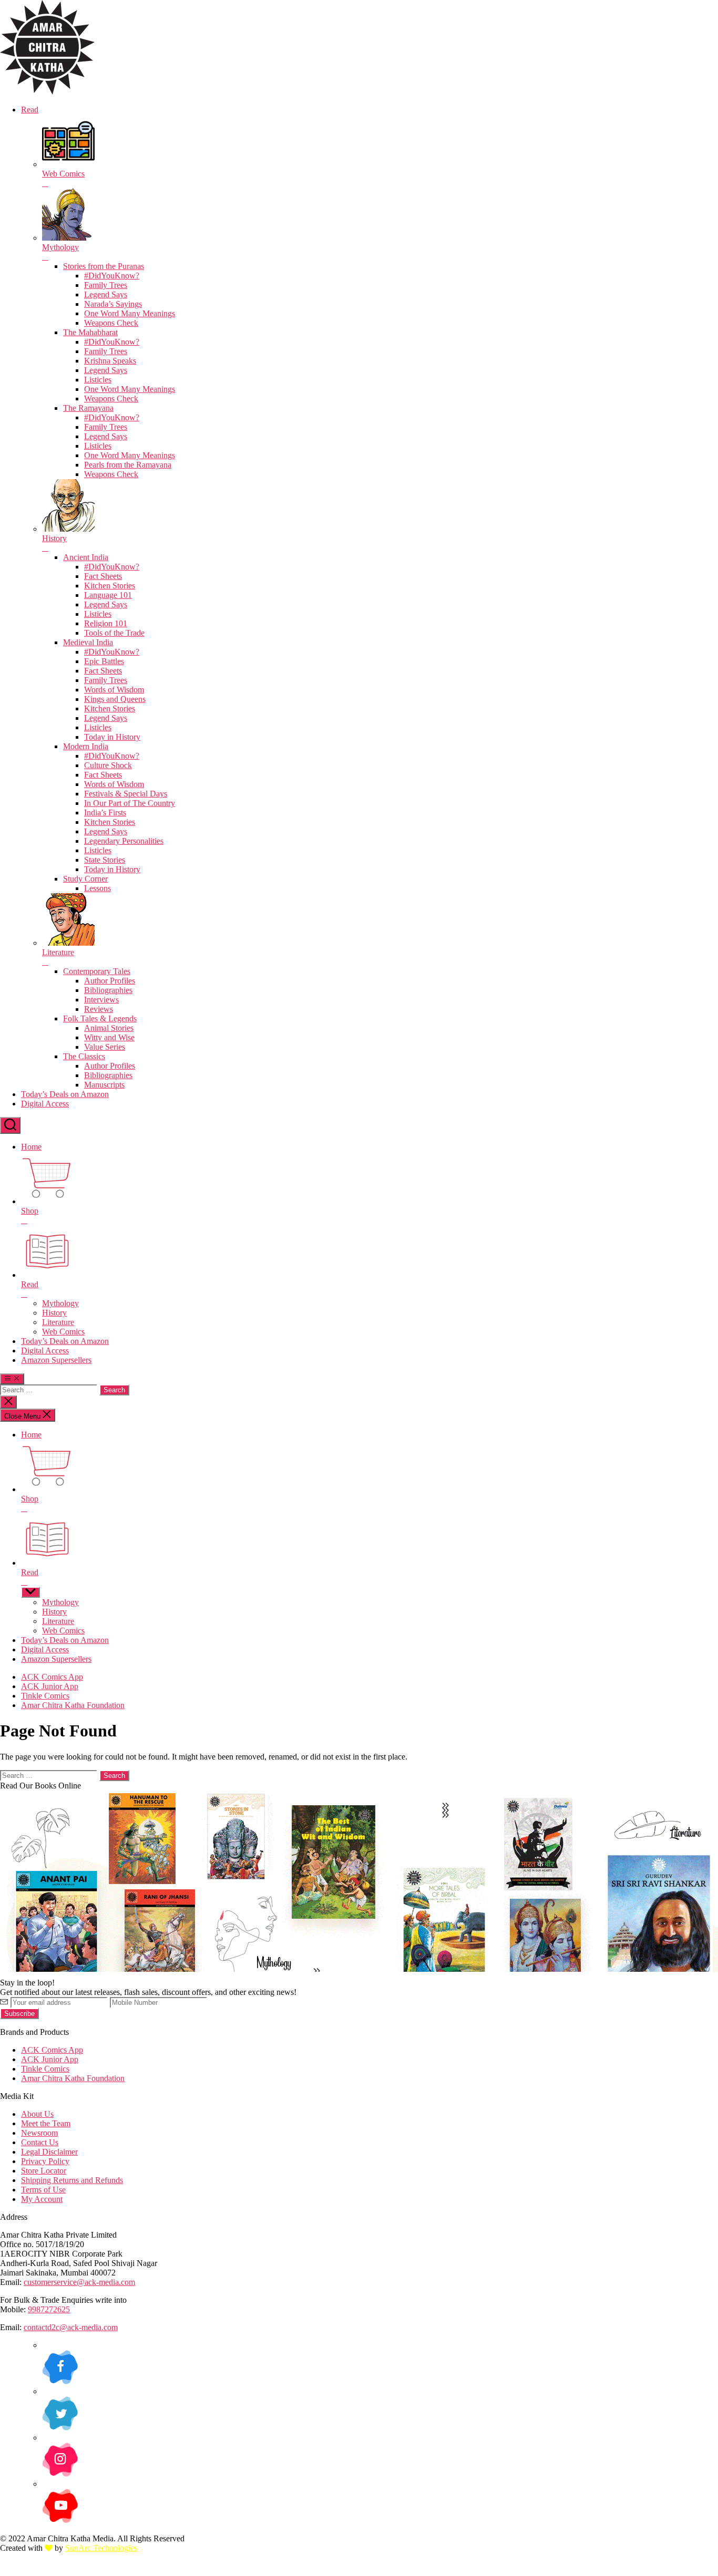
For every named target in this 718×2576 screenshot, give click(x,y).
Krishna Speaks (110, 361)
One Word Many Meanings (130, 313)
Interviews (101, 1000)
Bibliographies (108, 990)
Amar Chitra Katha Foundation (73, 1705)
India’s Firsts (105, 813)
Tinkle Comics (45, 1696)
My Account (42, 2199)
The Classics (84, 1056)
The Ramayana (88, 408)
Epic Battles (104, 661)
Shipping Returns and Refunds (72, 2180)
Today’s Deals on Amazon (65, 1094)
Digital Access (45, 1104)
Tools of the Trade (114, 633)
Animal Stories (109, 1028)
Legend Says (106, 294)
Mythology (60, 1303)
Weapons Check (111, 323)
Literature (58, 1322)
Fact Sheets (103, 576)
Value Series (105, 1047)
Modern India (86, 746)
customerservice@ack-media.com (79, 2282)
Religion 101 (106, 623)
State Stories (105, 860)
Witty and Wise (109, 1037)
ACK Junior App (50, 1686)
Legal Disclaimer (49, 2152)
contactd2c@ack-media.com (71, 2327)
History (54, 1313)
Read (30, 110)
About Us (37, 2114)
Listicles (98, 380)
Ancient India (86, 557)
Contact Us (40, 2142)
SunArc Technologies (101, 2548)
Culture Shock (108, 765)
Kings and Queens (115, 699)
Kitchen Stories (110, 586)
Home (31, 1147)
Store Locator (44, 2171)
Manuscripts (104, 1085)
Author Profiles (110, 981)
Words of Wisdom (114, 690)
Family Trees (106, 285)
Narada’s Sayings (113, 304)
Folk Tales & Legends (100, 1018)
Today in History (112, 737)
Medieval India (88, 642)
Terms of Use (43, 2190)
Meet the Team (46, 2123)
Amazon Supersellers (56, 1360)
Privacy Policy (45, 2161)
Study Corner (85, 879)
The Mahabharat (90, 332)
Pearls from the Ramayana (128, 465)
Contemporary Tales (97, 971)
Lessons (98, 888)
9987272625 (49, 2309)
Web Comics (63, 1332)
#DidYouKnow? (112, 276)
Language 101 (108, 595)
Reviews (99, 1009)
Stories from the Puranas (104, 266)
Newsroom (39, 2133)
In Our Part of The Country (130, 803)
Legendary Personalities (124, 841)
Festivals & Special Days (126, 794)
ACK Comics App (52, 1677)
